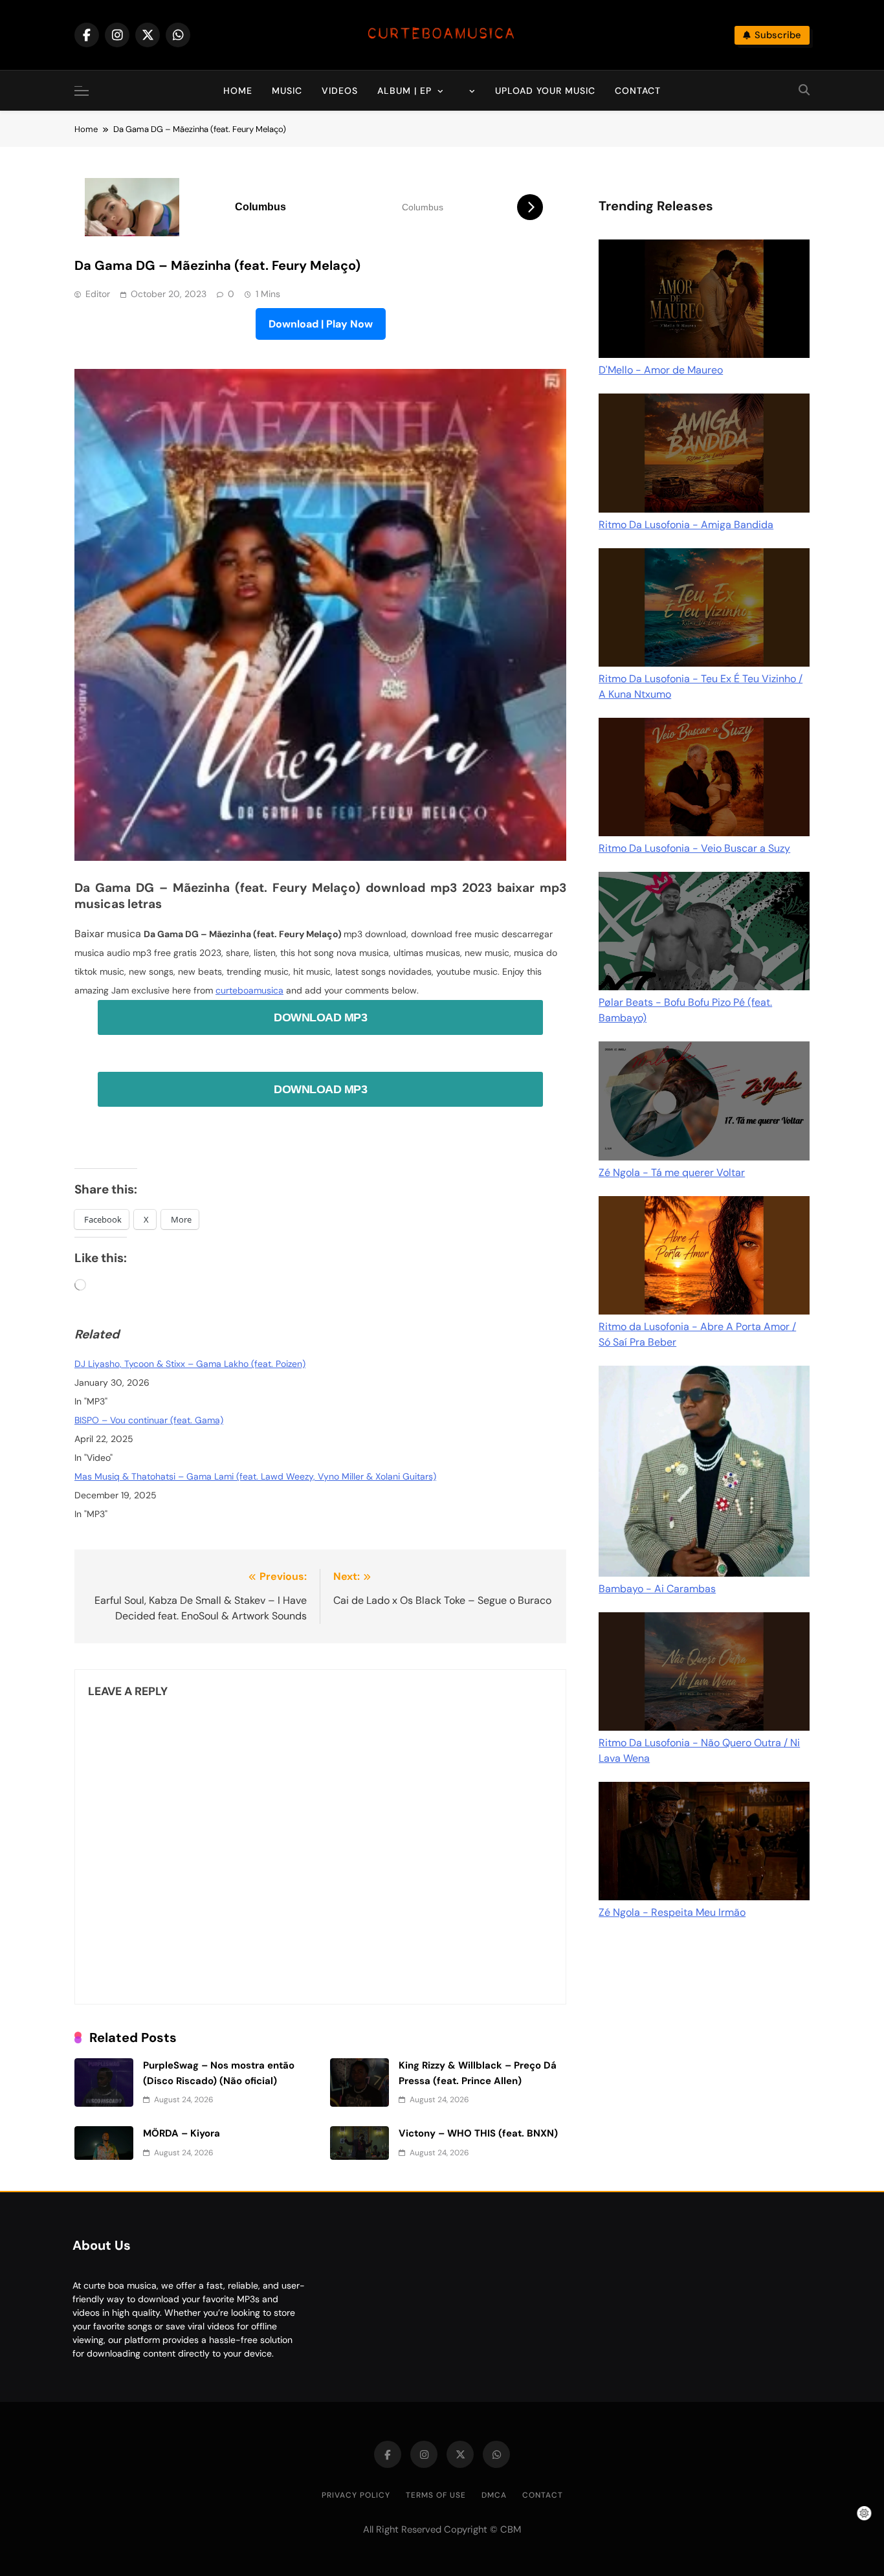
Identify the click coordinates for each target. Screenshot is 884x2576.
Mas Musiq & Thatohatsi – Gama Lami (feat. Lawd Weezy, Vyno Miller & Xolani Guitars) (255, 1476)
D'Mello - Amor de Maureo (661, 370)
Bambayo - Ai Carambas (657, 1589)
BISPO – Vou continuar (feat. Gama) (149, 1420)
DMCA (494, 2495)
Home (238, 91)
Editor (98, 294)
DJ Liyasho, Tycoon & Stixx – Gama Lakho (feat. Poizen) (190, 1364)
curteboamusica (249, 990)
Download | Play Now (321, 324)
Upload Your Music (545, 91)
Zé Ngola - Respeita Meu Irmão (672, 1912)
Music (287, 91)
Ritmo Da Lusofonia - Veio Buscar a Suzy (694, 848)
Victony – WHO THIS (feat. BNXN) (478, 2133)
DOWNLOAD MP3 (320, 1017)
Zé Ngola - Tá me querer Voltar (672, 1172)
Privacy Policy (356, 2495)
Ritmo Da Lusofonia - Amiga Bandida (686, 525)
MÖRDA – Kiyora (182, 2133)
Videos (340, 91)
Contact (638, 91)
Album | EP (404, 91)
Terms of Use (436, 2495)
